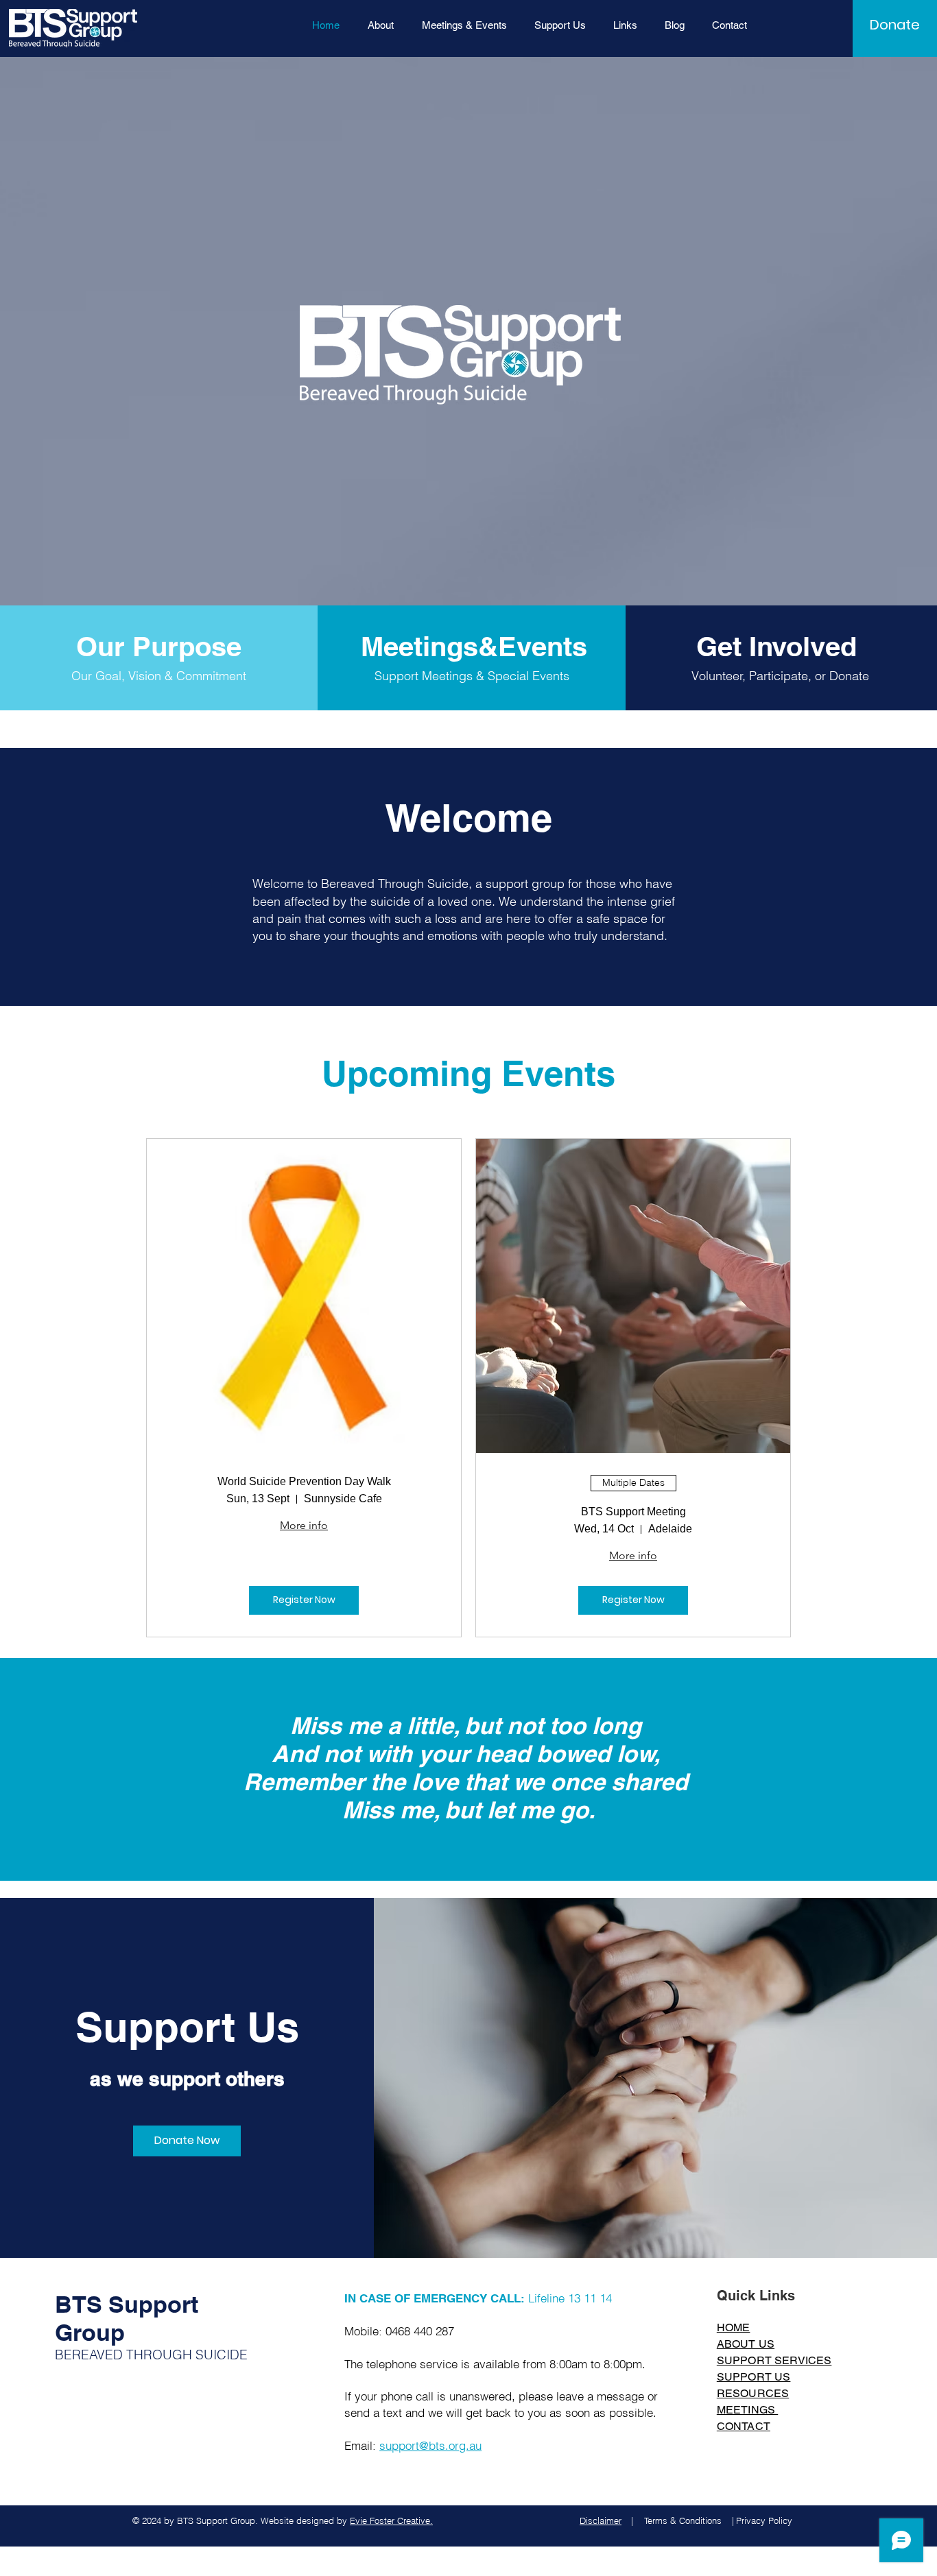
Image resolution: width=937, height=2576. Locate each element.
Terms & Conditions (683, 2520)
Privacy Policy (764, 2520)
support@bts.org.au (430, 2445)
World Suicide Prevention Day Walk (304, 1481)
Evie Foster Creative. (391, 2520)
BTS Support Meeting (633, 1512)
